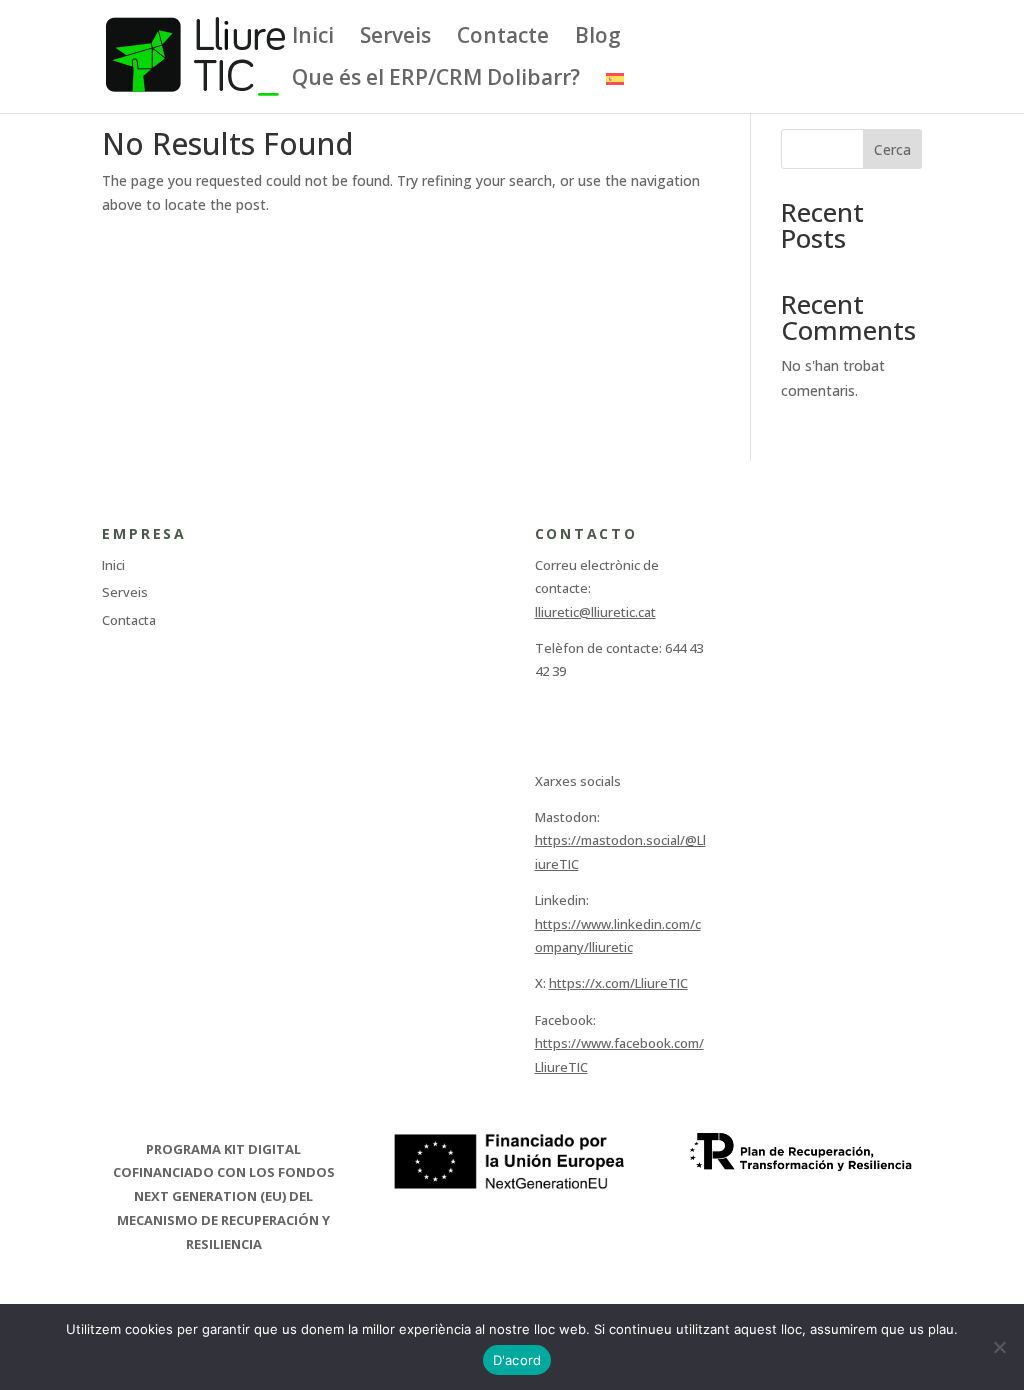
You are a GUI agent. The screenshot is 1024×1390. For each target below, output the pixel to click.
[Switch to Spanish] (615, 91)
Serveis (395, 38)
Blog (598, 38)
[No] (999, 1347)
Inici (313, 38)
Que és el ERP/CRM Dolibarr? (436, 80)
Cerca (892, 149)
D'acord (517, 1360)
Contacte (503, 38)
